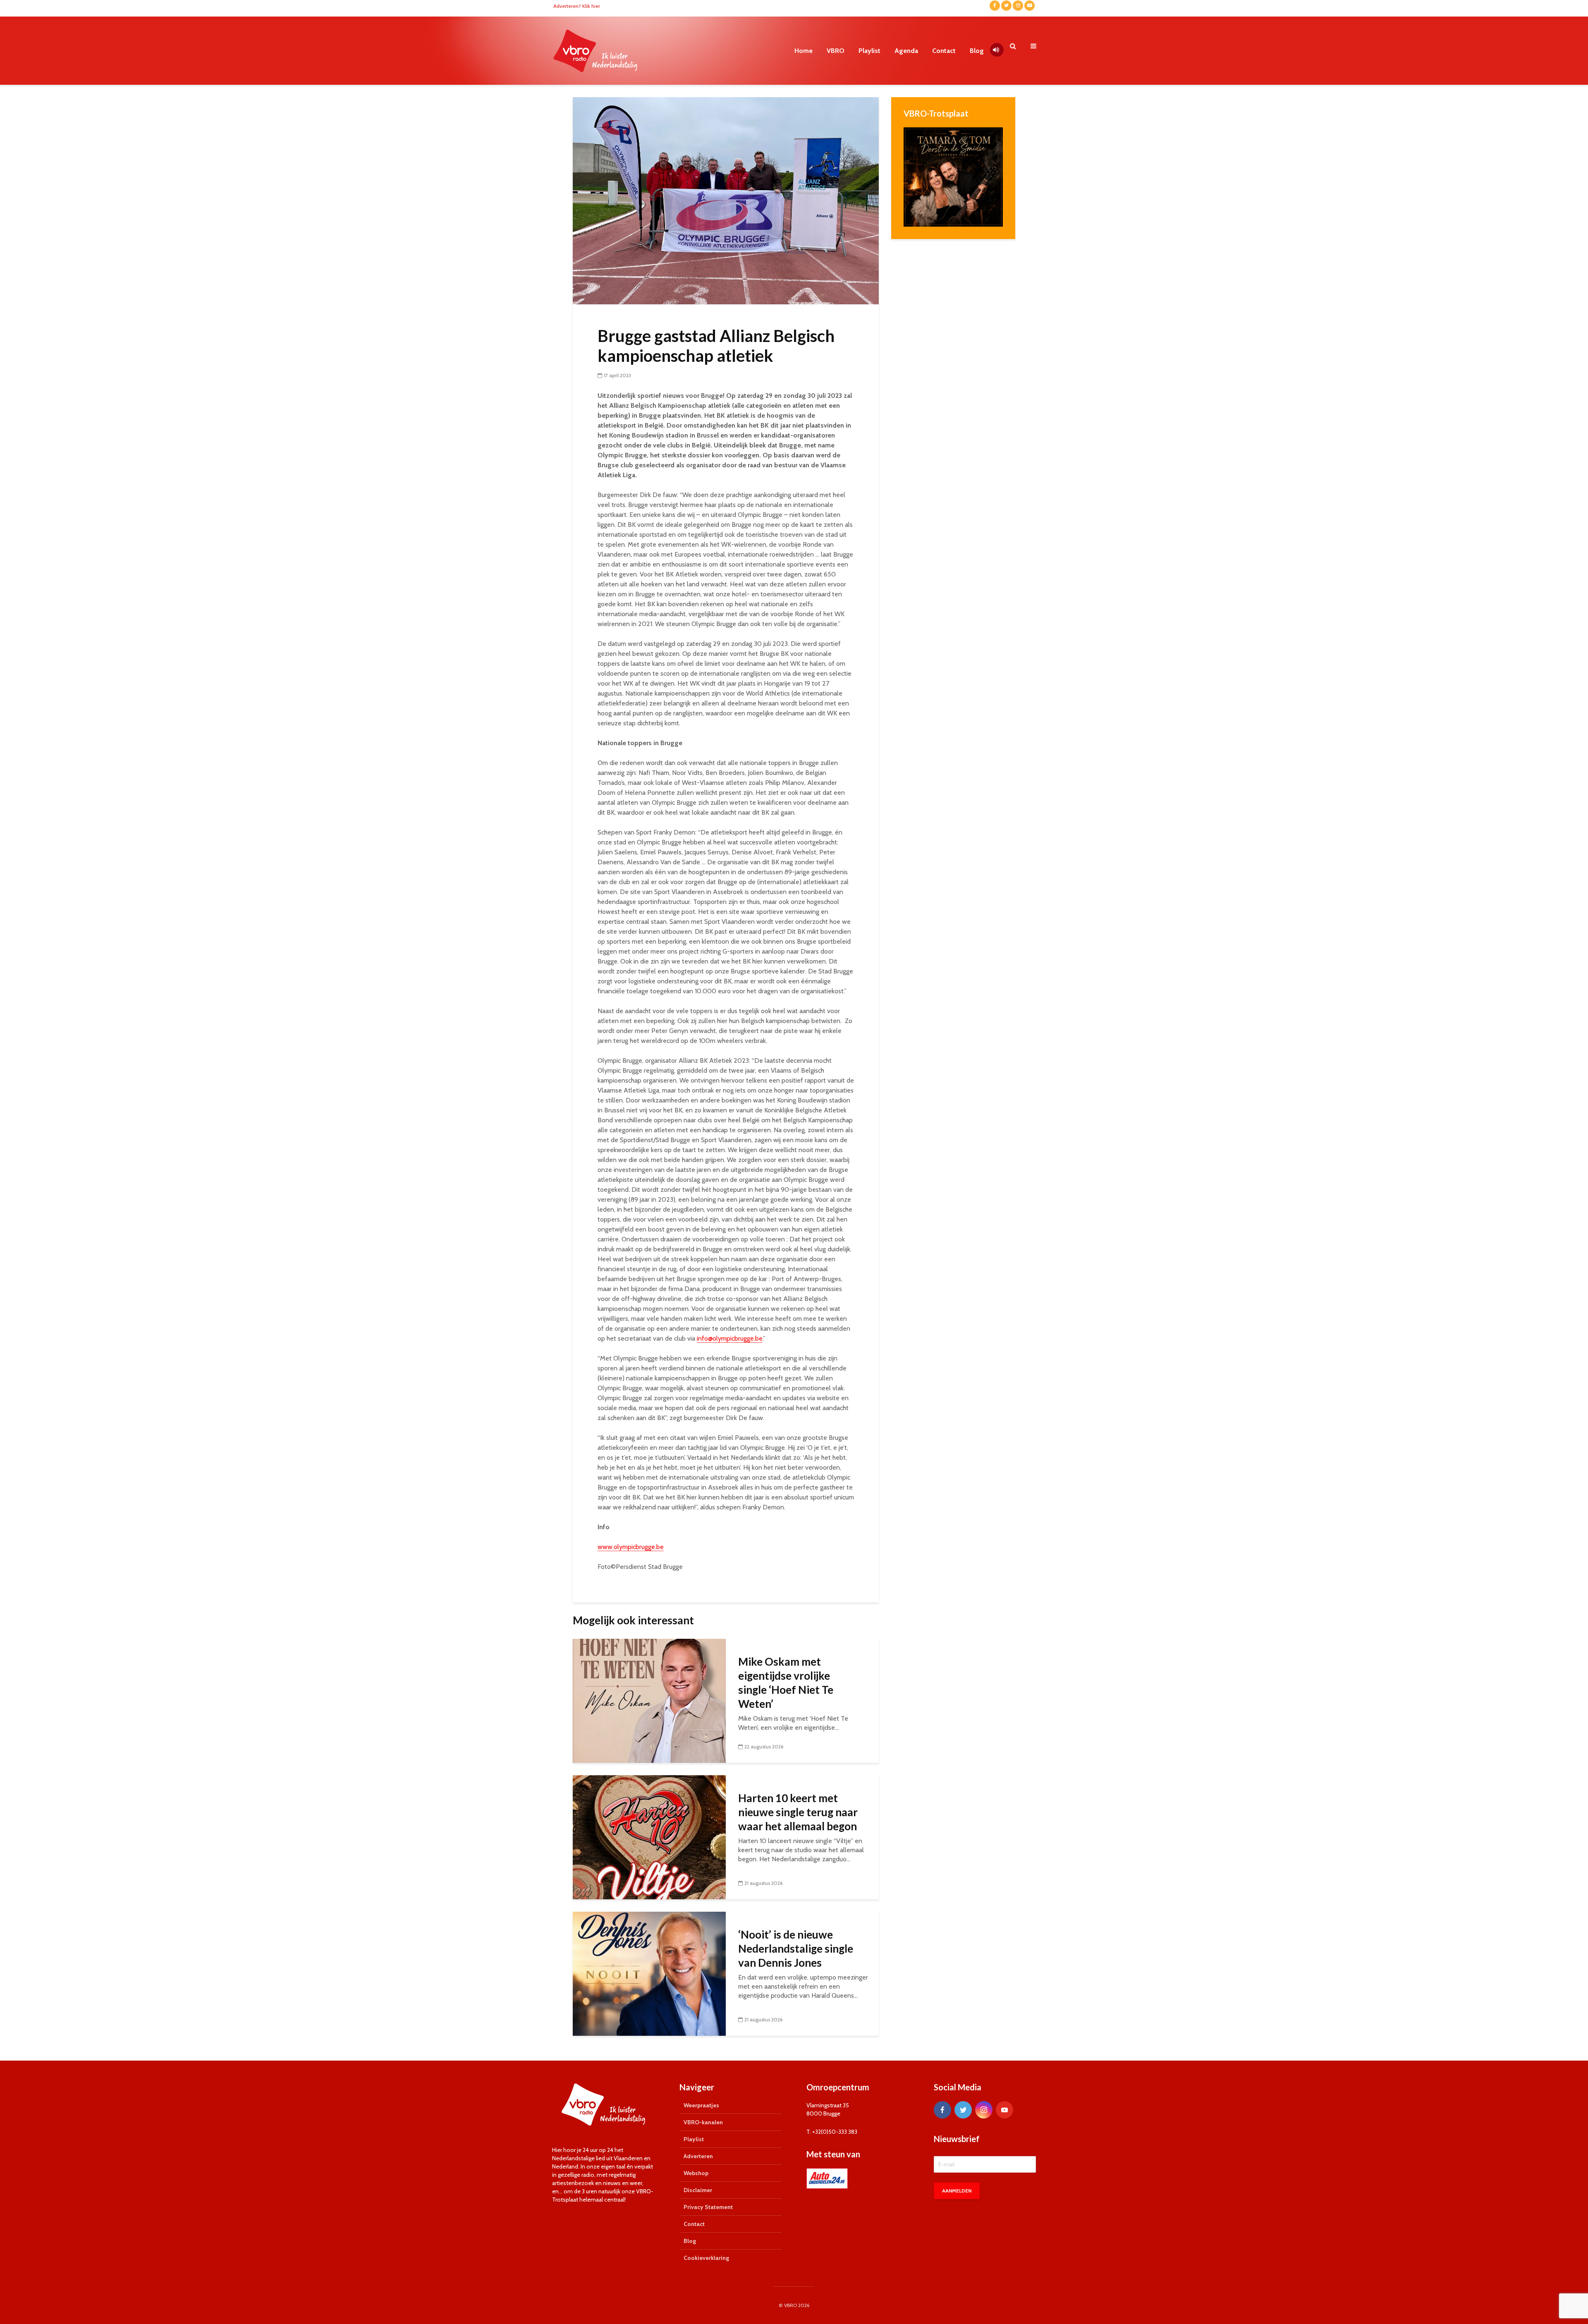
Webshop (696, 2173)
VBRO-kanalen (703, 2122)
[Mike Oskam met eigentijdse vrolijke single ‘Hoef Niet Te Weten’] (649, 1700)
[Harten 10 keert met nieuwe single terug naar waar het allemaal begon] (649, 1837)
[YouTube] (1004, 2110)
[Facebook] (942, 2110)
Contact (944, 51)
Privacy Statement (708, 2207)
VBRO (836, 51)
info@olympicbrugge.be (730, 1338)
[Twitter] (963, 2110)
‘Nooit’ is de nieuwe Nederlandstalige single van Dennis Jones (796, 1949)
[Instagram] (984, 2110)
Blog (977, 51)
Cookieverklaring (706, 2258)
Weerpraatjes (701, 2105)
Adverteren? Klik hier (577, 6)
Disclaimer (698, 2190)
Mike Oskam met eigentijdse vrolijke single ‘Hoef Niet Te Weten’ (786, 1683)
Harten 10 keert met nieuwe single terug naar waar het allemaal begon (798, 1812)
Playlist (869, 51)
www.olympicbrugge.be (631, 1547)
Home (804, 51)
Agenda (906, 51)
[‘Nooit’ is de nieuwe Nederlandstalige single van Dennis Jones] (649, 1973)
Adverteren (698, 2156)
